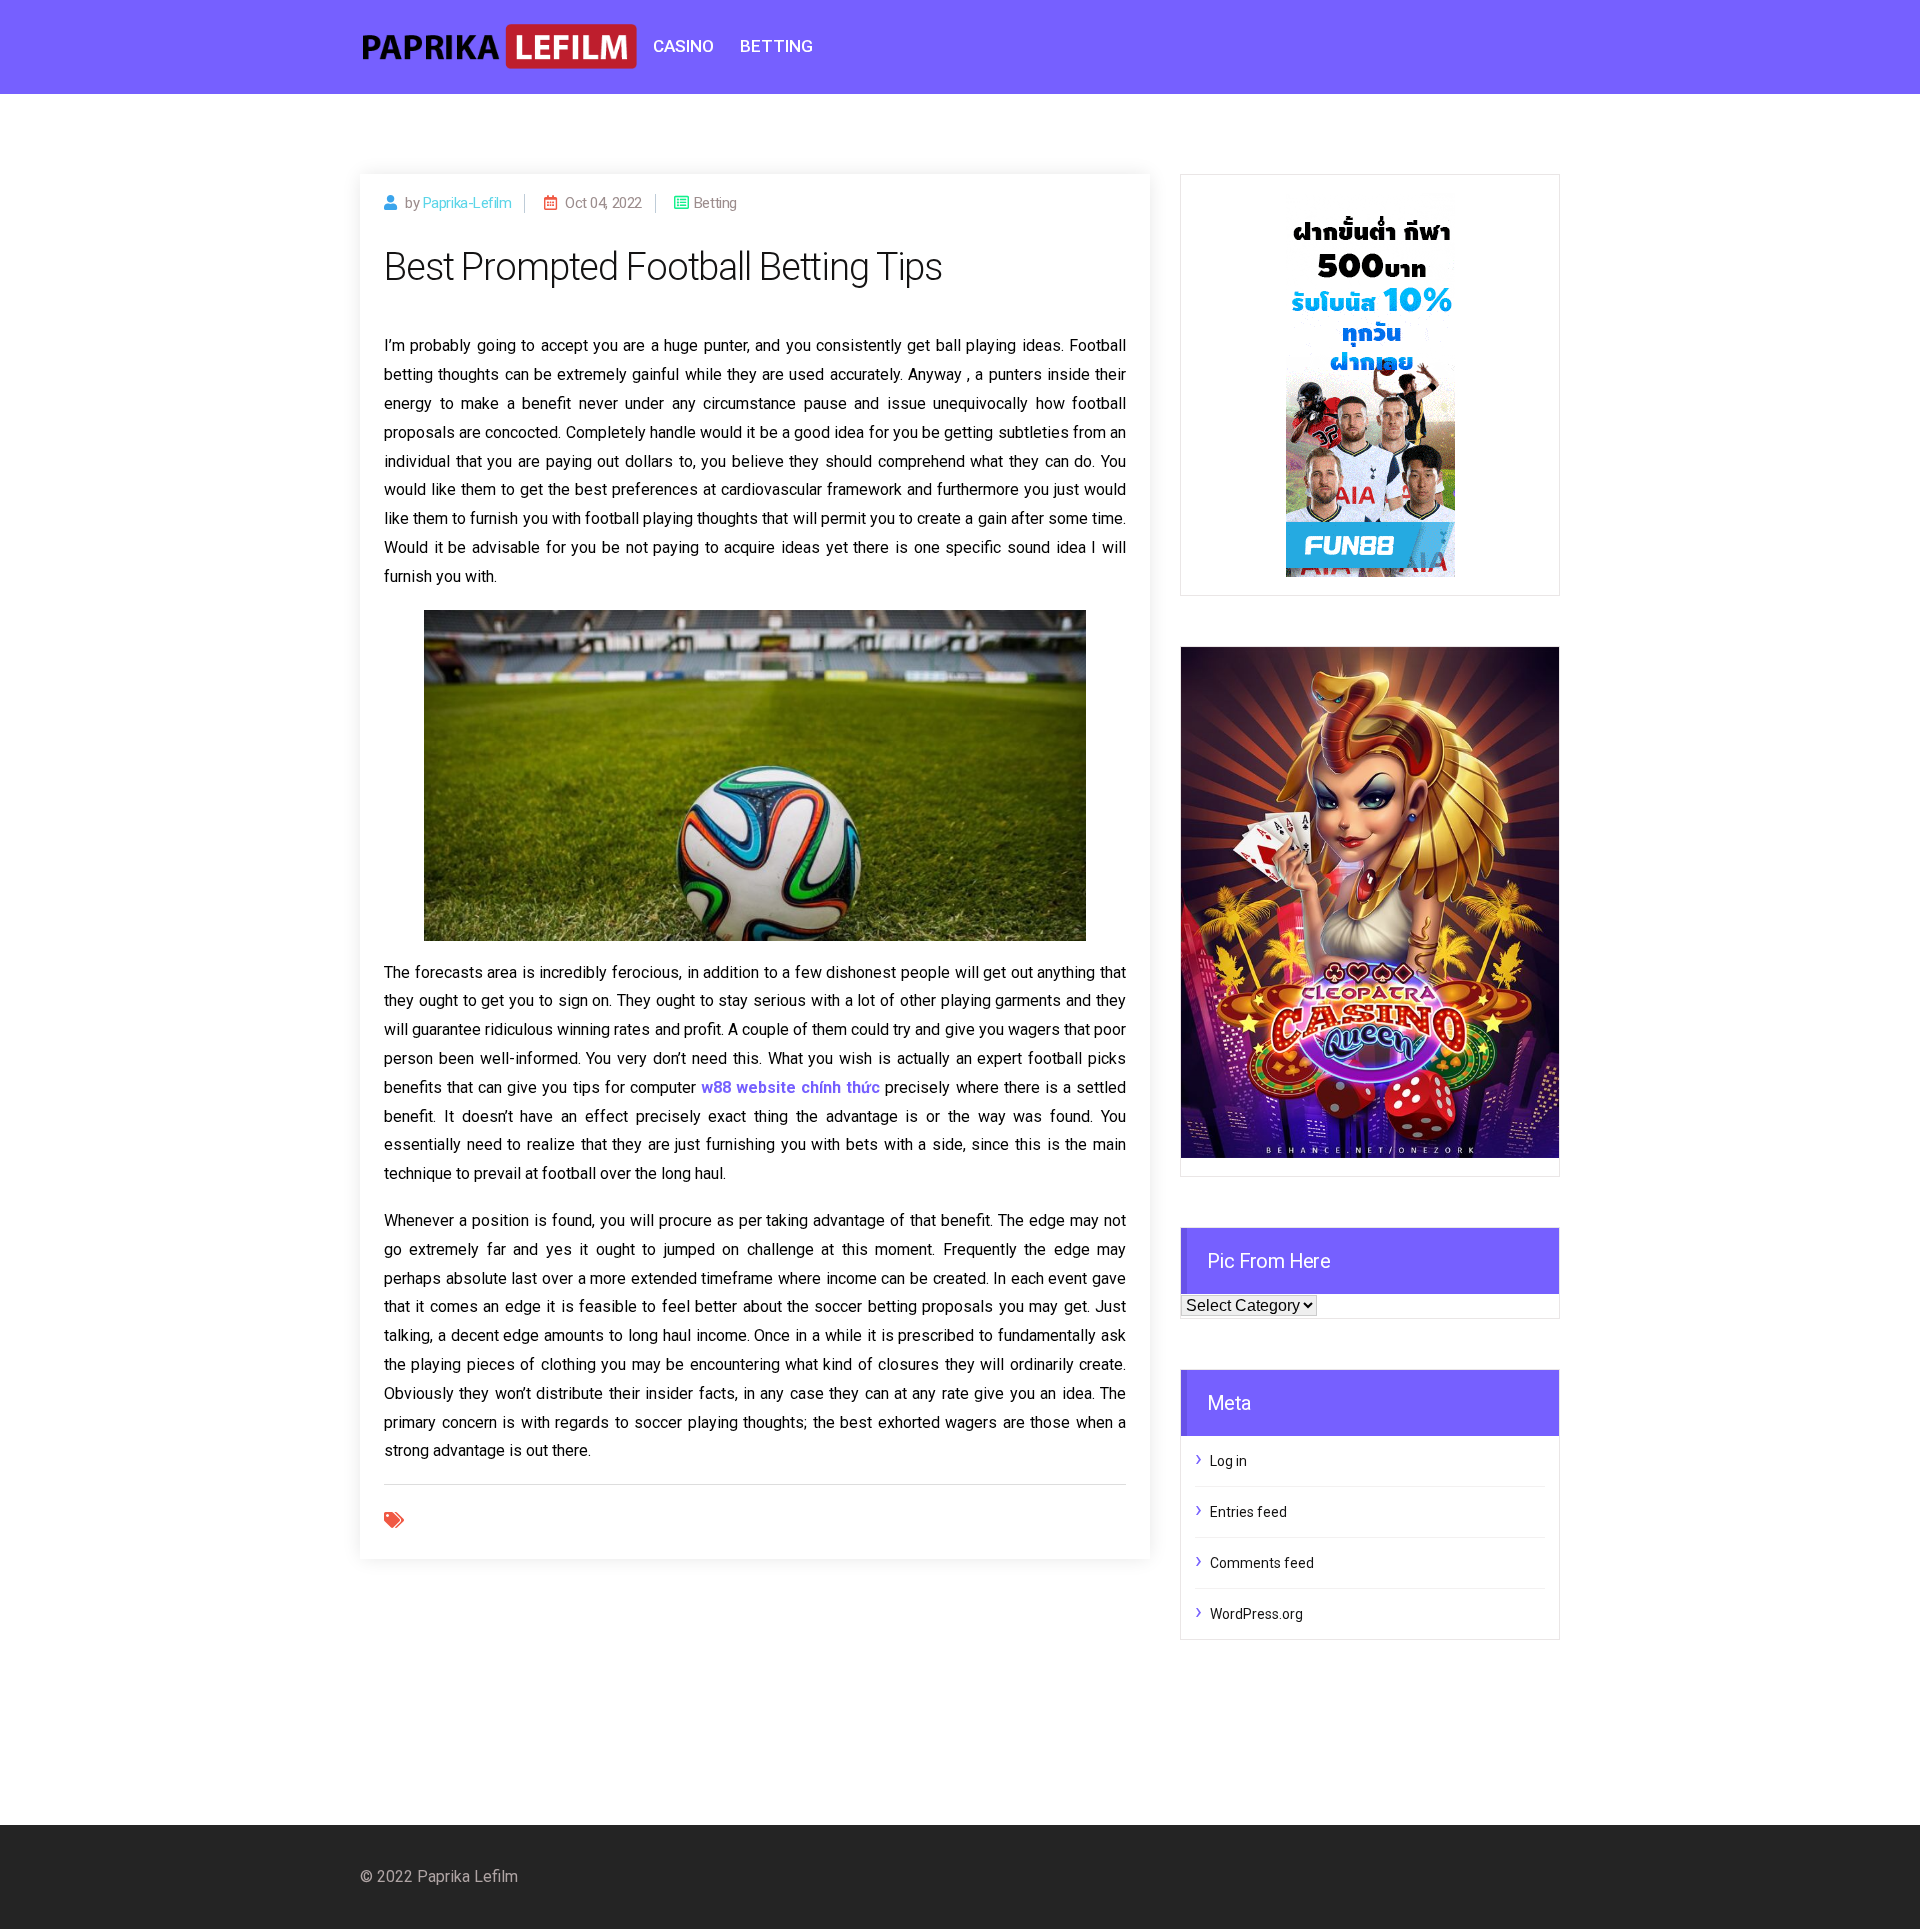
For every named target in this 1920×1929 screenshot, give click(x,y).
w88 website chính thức (790, 1087)
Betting (776, 46)
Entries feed (1248, 1512)
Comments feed (1262, 1563)
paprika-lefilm (467, 203)
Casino (683, 46)
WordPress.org (1256, 1614)
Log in (1228, 1461)
